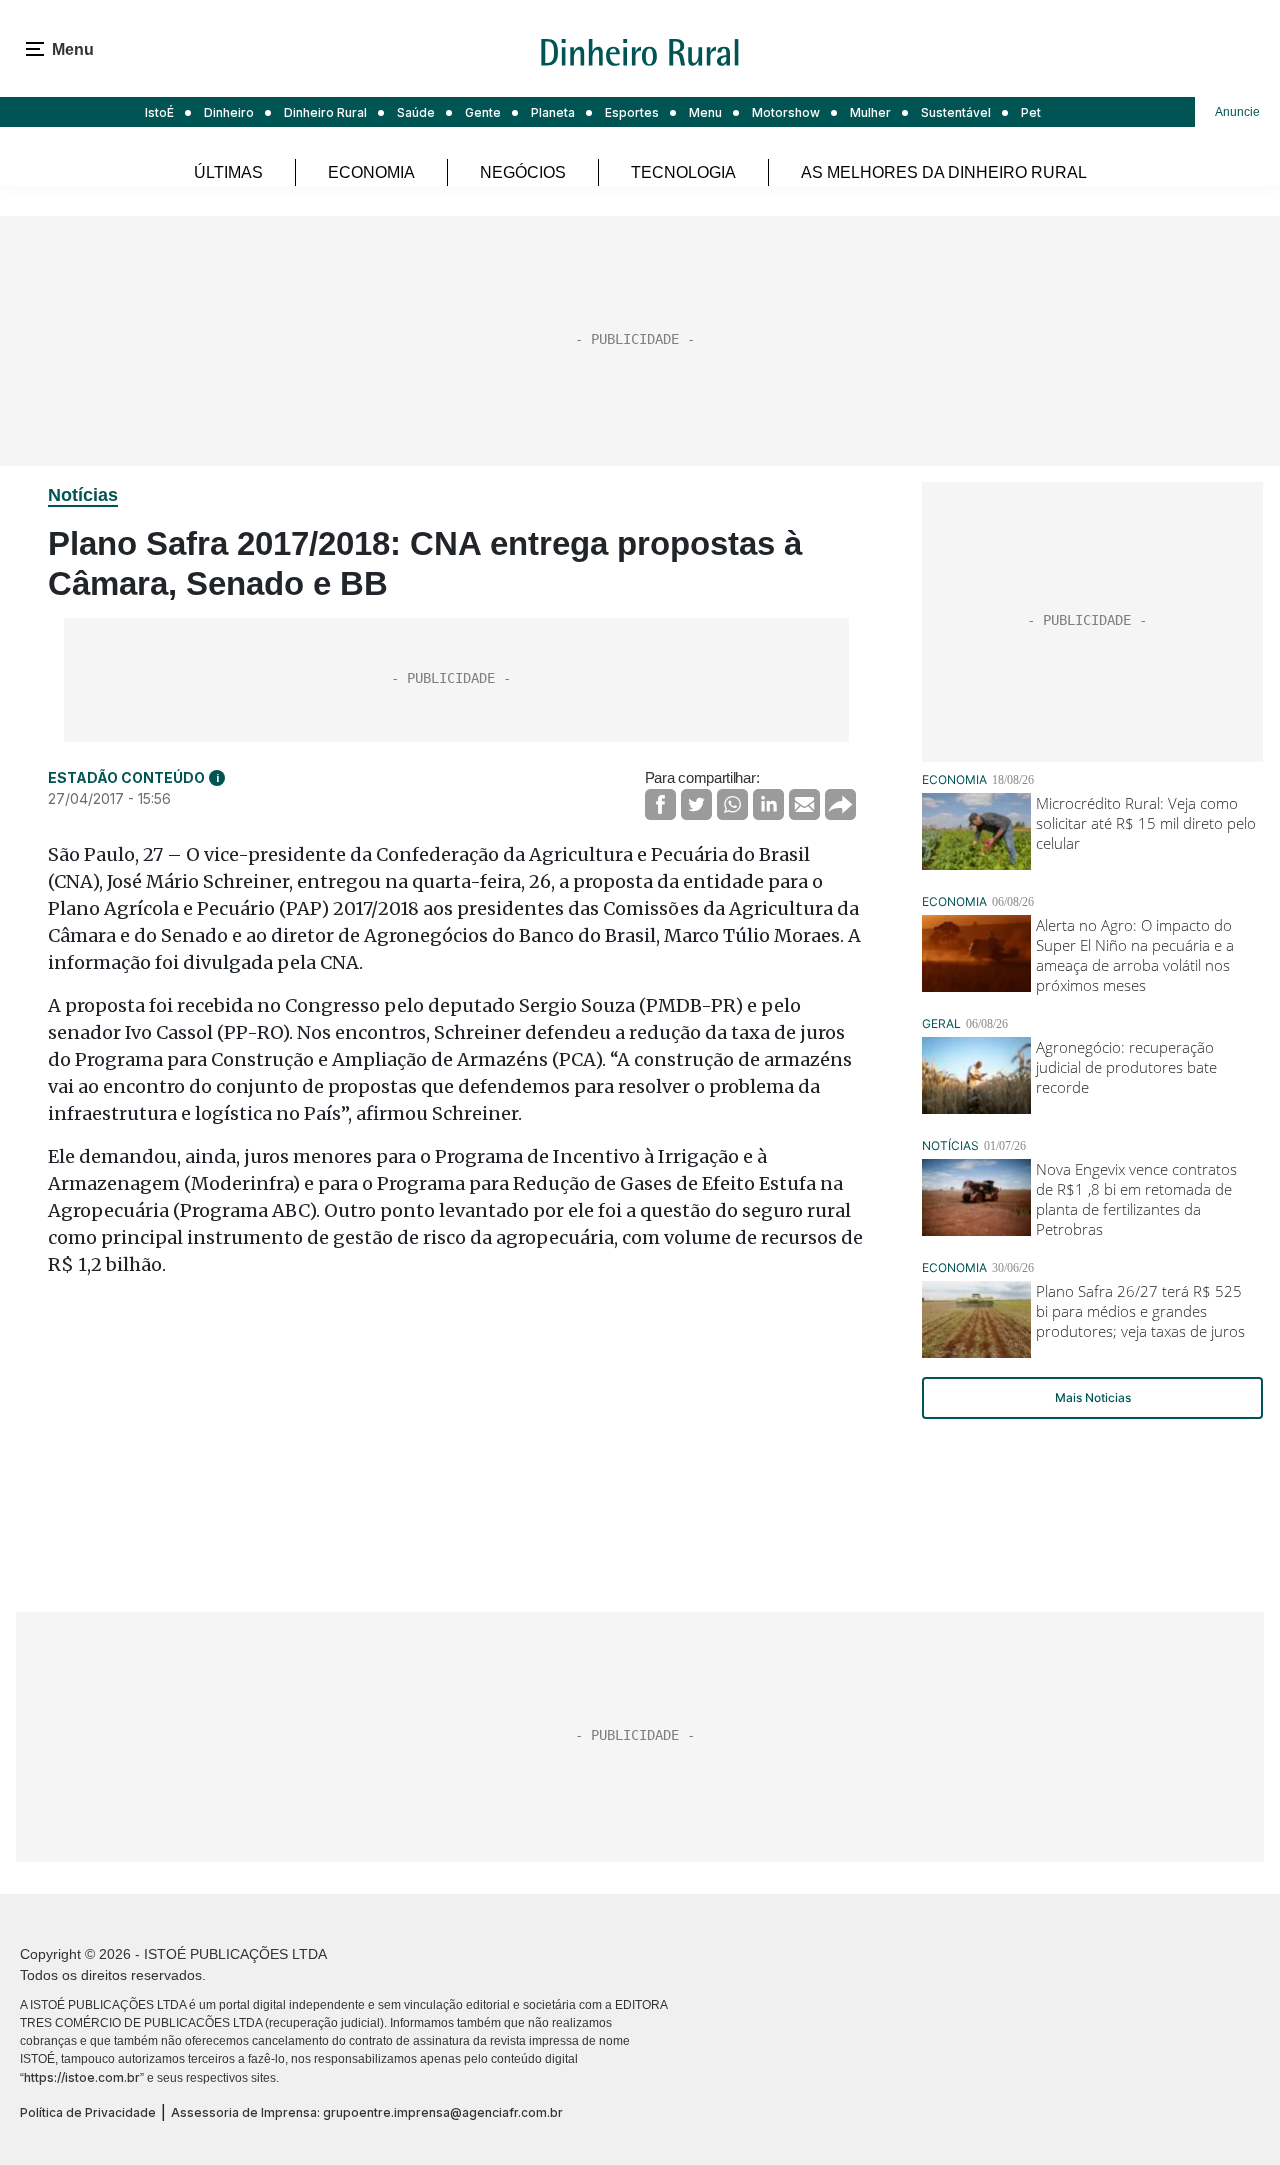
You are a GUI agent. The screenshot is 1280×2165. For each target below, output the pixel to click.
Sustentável (956, 112)
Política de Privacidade (88, 2112)
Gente (483, 112)
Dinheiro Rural (325, 112)
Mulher (870, 112)
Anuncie (1237, 112)
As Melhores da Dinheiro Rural (944, 172)
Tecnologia (683, 172)
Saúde (416, 112)
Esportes (632, 112)
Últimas (228, 172)
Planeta (553, 112)
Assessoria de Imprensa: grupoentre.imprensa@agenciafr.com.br (367, 2112)
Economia (371, 172)
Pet (1031, 112)
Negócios (523, 172)
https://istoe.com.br (82, 2077)
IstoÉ (159, 112)
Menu (705, 112)
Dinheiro (229, 112)
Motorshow (786, 112)
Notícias (83, 495)
